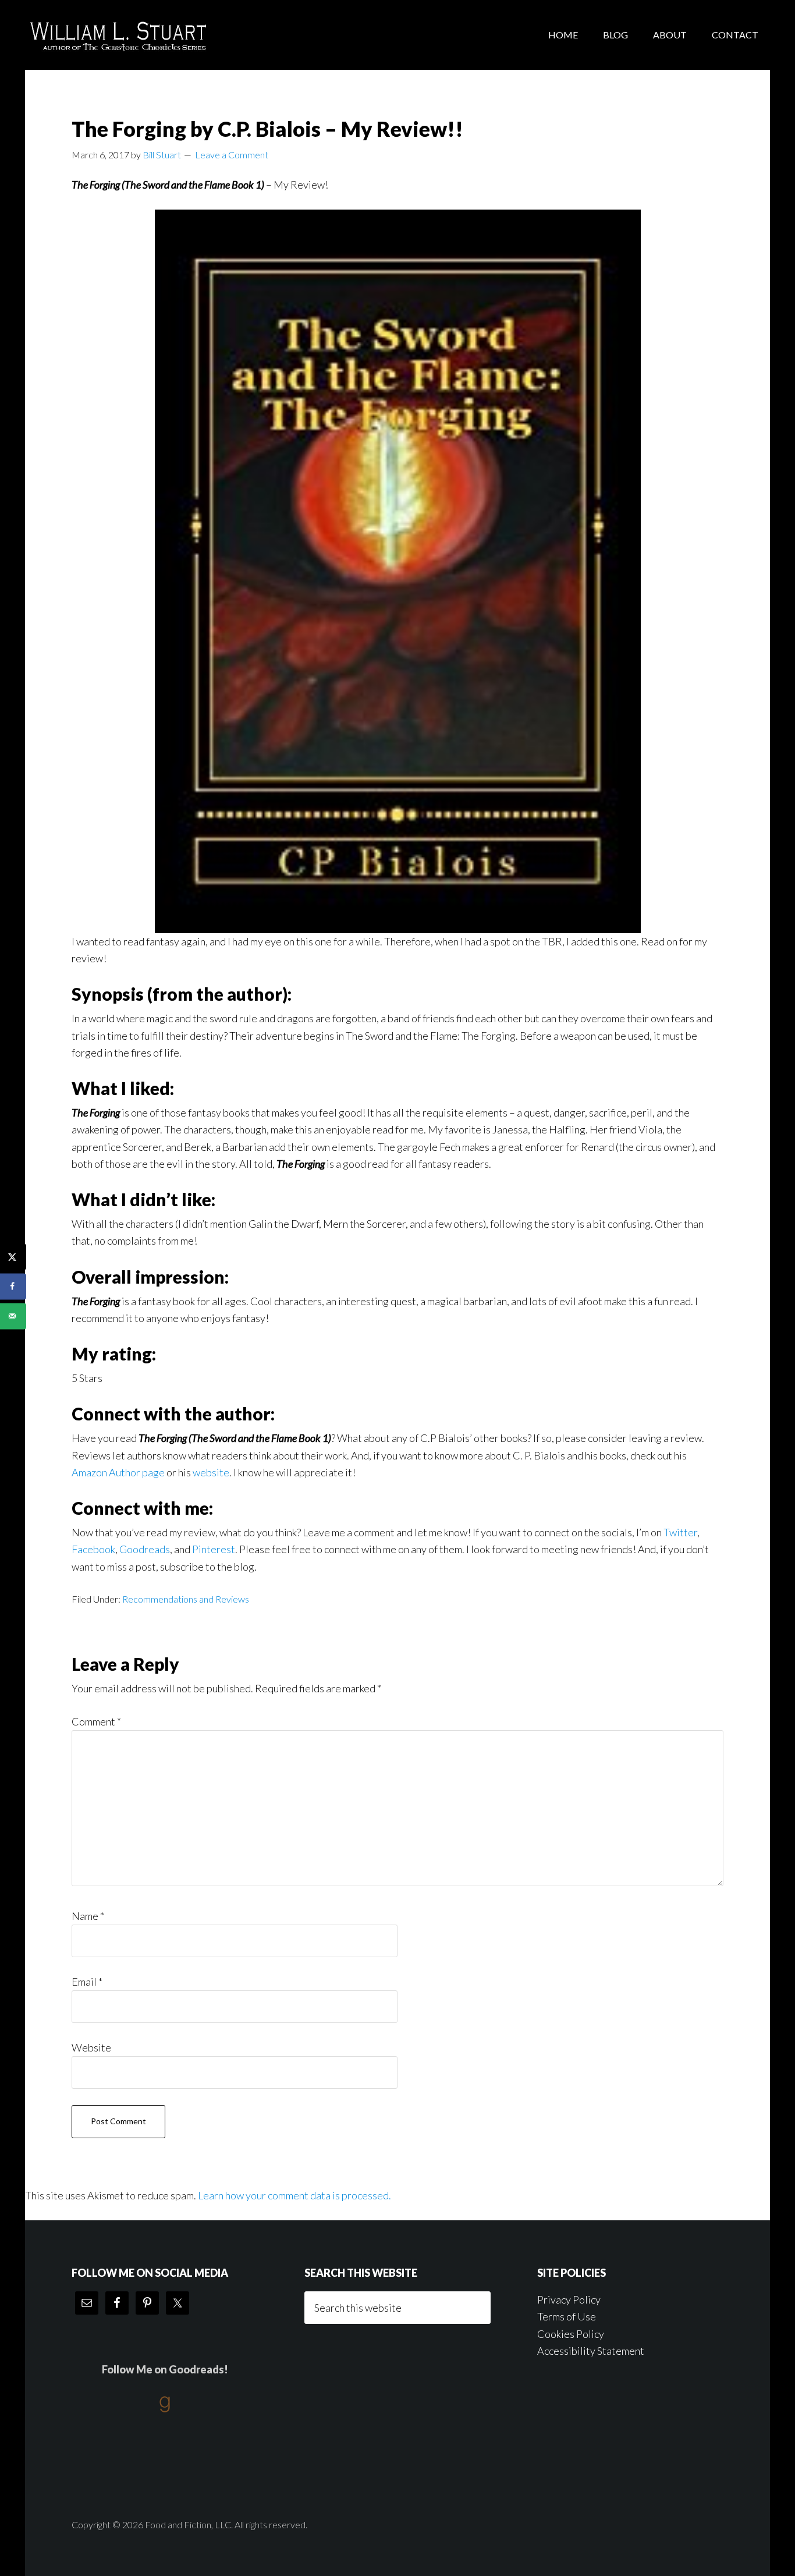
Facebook (93, 1549)
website (211, 1472)
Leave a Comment (232, 155)
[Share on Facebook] (13, 1286)
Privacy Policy (569, 2299)
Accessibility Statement (591, 2351)
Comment (96, 1721)
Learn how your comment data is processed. (294, 2195)
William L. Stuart (118, 35)
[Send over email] (13, 1316)
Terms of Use (567, 2316)
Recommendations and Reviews (186, 1599)
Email (87, 1982)
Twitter (680, 1532)
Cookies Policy (571, 2334)
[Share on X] (13, 1257)
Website (91, 2047)
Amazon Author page (118, 1472)
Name (88, 1916)
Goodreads (145, 1549)
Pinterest (214, 1549)
